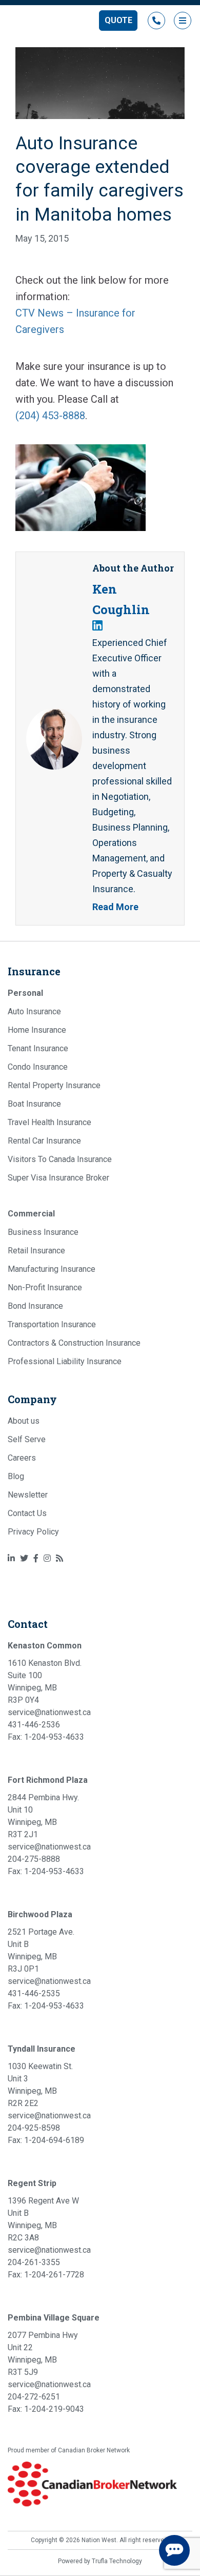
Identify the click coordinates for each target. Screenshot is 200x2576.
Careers (22, 1458)
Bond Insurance (35, 1306)
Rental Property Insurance (54, 1085)
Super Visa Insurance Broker (58, 1178)
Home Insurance (37, 1030)
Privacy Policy (33, 1532)
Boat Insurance (34, 1104)
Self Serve (27, 1439)
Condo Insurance (38, 1067)
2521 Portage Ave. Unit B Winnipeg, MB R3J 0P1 (41, 1950)
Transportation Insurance (52, 1324)
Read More (115, 907)
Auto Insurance (34, 1011)
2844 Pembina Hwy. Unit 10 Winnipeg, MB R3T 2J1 (43, 1816)
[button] (118, 21)
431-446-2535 (34, 1993)
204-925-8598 (34, 2128)
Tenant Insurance (38, 1048)
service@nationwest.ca (49, 1712)
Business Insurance (43, 1232)
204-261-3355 (34, 2262)
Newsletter (28, 1495)
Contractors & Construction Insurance (74, 1343)
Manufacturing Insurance (52, 1269)
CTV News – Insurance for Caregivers (75, 321)
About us (24, 1421)
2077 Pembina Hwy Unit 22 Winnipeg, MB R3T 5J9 (43, 2354)
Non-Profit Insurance (45, 1287)
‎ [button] (156, 21)
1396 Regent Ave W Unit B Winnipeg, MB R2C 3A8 (43, 2219)
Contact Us (27, 1513)
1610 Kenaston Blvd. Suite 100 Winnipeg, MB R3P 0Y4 (45, 1682)
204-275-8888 (34, 1859)
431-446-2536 (34, 1725)
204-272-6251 (34, 2397)
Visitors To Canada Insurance (60, 1159)
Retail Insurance (36, 1251)
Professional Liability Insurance (65, 1361)
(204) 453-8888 (50, 416)
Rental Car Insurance (44, 1141)
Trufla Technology (117, 2561)
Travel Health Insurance (49, 1122)
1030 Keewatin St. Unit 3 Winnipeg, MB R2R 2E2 (40, 2085)
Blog (16, 1476)
